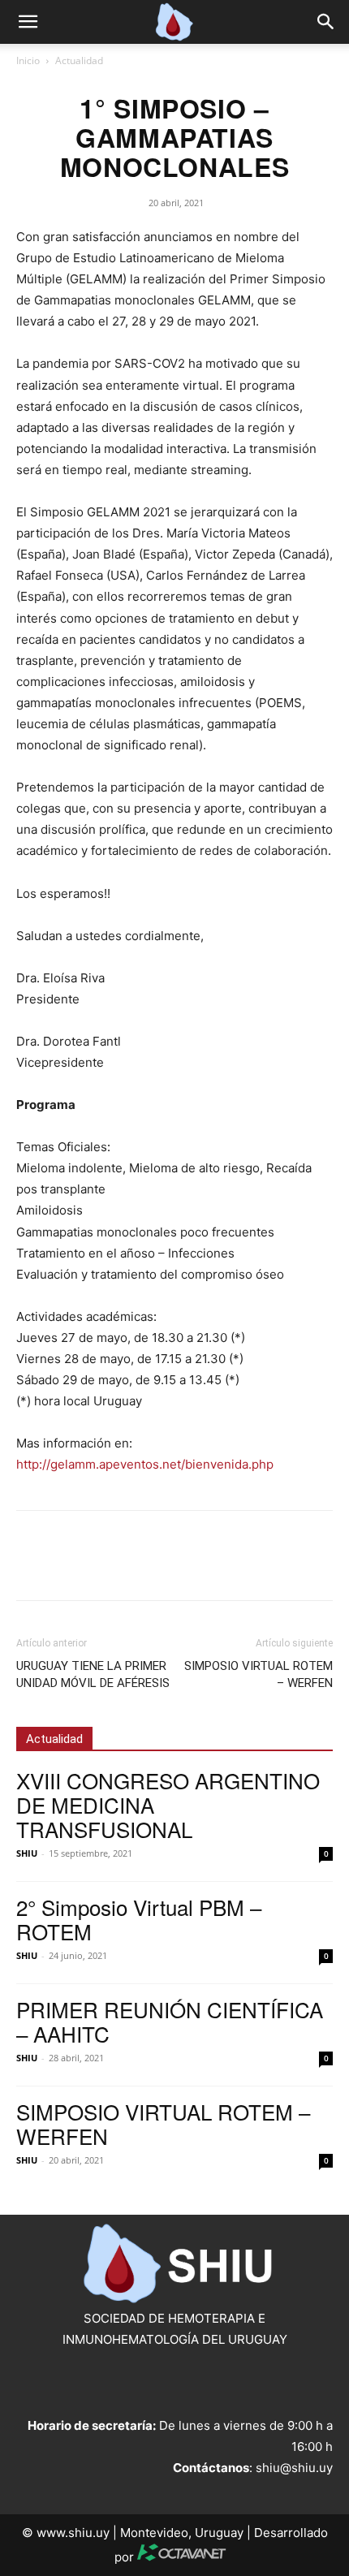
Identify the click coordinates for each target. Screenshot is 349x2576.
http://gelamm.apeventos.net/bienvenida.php (145, 1464)
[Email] (144, 1567)
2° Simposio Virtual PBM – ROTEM (139, 1919)
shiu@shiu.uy (294, 2468)
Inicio (28, 60)
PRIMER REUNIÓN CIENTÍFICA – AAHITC (170, 2021)
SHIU (27, 1853)
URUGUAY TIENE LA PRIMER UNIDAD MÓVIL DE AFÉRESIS (93, 1674)
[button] (28, 22)
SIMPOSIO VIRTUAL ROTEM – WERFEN (259, 1674)
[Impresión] (182, 1567)
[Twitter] (70, 1567)
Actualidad (79, 60)
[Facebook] (32, 1567)
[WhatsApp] (107, 1567)
